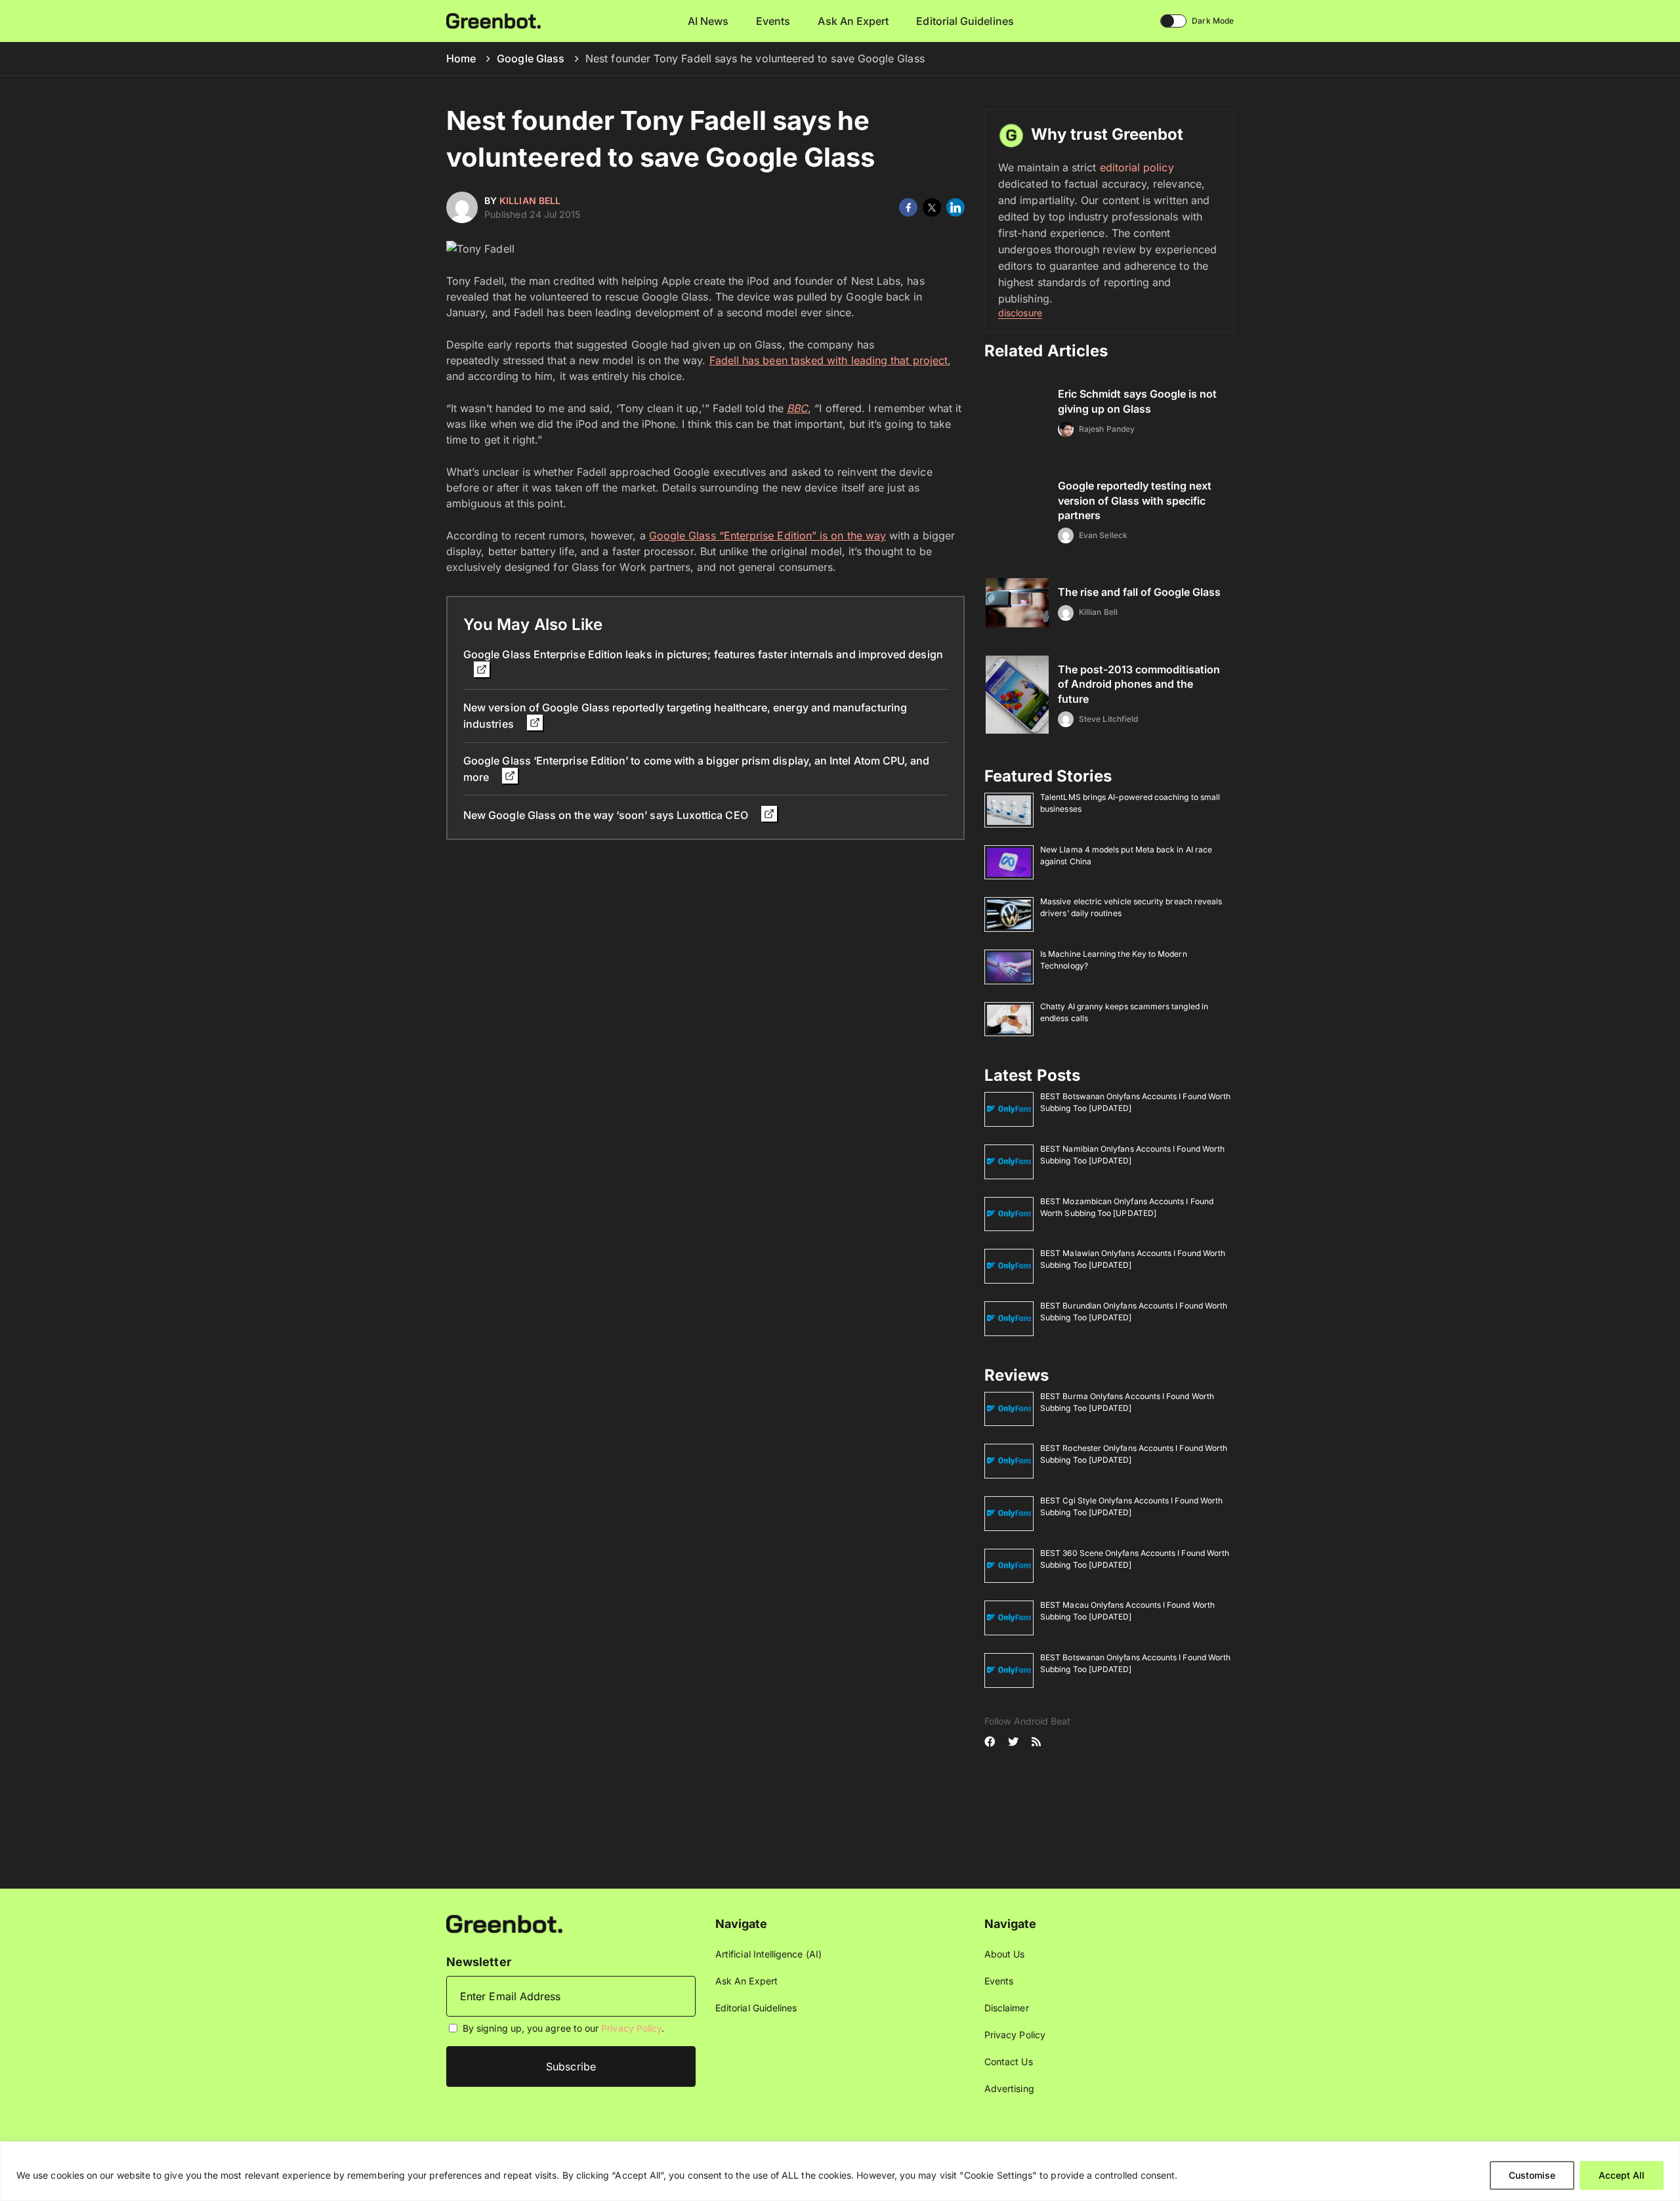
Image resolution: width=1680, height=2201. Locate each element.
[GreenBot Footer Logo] (504, 1923)
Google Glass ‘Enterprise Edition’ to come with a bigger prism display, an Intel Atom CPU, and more (697, 769)
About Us (1005, 1954)
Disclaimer (1007, 2008)
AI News (708, 21)
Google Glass (531, 58)
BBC (797, 408)
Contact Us (1009, 2062)
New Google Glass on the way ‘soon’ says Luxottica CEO (607, 815)
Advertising (1009, 2088)
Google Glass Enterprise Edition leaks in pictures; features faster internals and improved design (703, 654)
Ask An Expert (853, 21)
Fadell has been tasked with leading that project (829, 360)
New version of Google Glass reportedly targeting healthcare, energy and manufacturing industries (685, 716)
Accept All (1622, 2175)
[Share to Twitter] (932, 207)
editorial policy (1137, 167)
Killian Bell (530, 200)
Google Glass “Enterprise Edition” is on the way (767, 535)
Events (773, 21)
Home (461, 58)
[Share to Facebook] (908, 207)
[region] (840, 2171)
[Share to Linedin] (955, 207)
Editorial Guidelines (965, 21)
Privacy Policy (631, 2028)
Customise (1532, 2175)
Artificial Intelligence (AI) (768, 1954)
